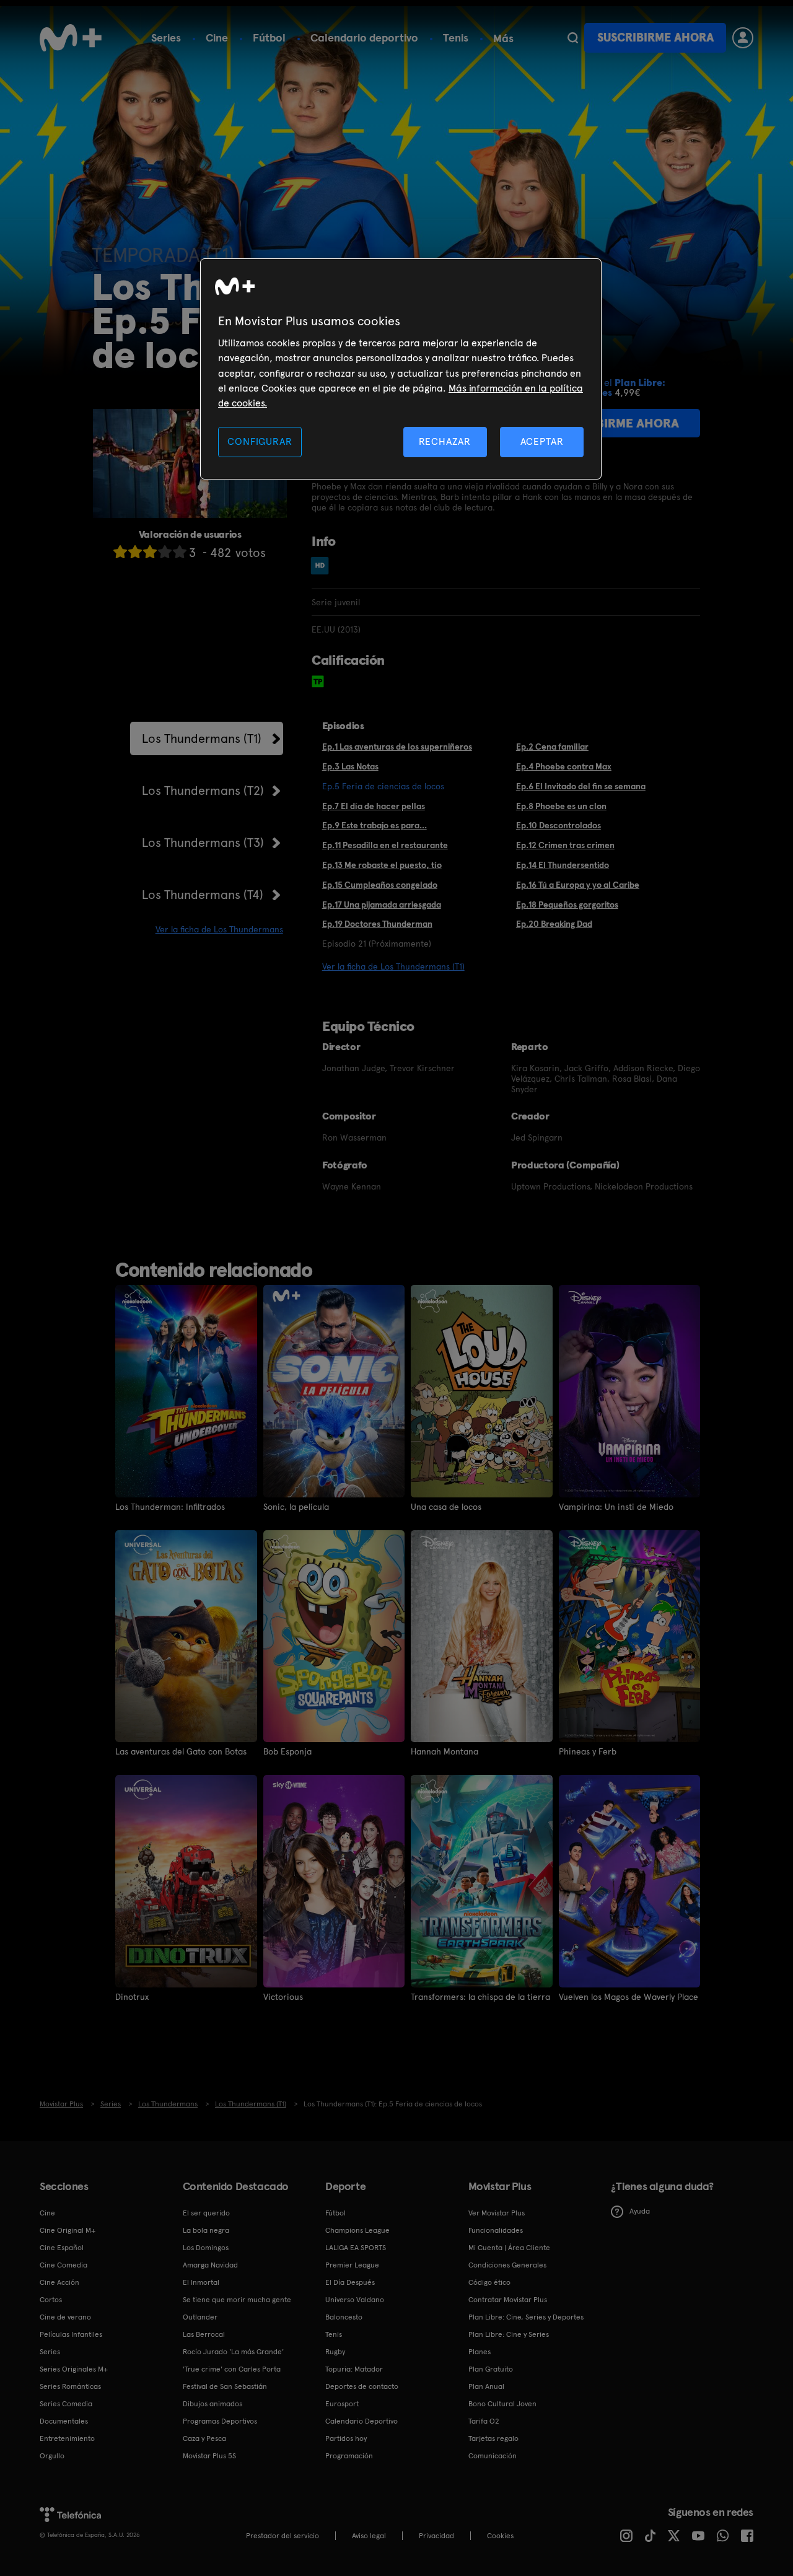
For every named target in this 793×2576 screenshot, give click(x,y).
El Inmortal (201, 2282)
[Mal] (135, 552)
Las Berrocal (204, 2334)
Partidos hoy (346, 2438)
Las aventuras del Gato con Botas (181, 1751)
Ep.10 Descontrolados (559, 825)
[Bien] (165, 552)
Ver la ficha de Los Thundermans (219, 929)
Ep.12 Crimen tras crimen (565, 845)
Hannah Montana (445, 1751)
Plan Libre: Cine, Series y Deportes (526, 2317)
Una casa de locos (446, 1507)
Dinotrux (132, 1997)
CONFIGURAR (260, 441)
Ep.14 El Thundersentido (563, 865)
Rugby (335, 2352)
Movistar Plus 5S (209, 2456)
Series (166, 37)
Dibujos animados (212, 2404)
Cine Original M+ (68, 2230)
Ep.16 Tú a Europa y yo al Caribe (578, 885)
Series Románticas (70, 2386)
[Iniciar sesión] (743, 38)
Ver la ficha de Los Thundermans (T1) (393, 966)
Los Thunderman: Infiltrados (170, 1507)
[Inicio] (71, 38)
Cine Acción (59, 2282)
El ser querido (206, 2213)
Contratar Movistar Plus (508, 2300)
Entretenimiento (67, 2438)
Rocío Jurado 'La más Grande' (233, 2352)
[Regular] (150, 552)
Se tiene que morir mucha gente (237, 2300)
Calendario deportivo (364, 37)
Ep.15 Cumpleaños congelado (380, 885)
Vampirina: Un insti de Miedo (616, 1507)
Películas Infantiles (71, 2334)
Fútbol (269, 37)
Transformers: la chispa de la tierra (480, 1997)
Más (503, 38)
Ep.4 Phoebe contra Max (564, 766)
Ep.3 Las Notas (350, 766)
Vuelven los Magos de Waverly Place (629, 1997)
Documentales (64, 2421)
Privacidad (436, 2536)
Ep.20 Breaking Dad (554, 924)
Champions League (357, 2230)
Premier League (352, 2265)
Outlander (200, 2317)
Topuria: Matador (354, 2369)
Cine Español (62, 2248)
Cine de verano (65, 2317)
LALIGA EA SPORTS (356, 2248)
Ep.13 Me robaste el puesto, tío (382, 865)
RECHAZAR (445, 441)
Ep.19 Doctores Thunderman (377, 924)
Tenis (456, 37)
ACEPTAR (542, 441)
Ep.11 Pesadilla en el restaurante (385, 845)
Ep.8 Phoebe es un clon (561, 806)
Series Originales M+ (74, 2369)
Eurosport (342, 2404)
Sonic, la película (296, 1507)
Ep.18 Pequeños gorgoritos (567, 905)
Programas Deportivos (220, 2421)
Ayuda (640, 2211)
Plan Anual (486, 2386)
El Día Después (350, 2282)
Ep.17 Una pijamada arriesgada (382, 905)
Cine (217, 37)
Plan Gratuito (491, 2369)
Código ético (489, 2282)
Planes (480, 2352)
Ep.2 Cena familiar (552, 747)
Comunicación (493, 2456)
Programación (349, 2456)
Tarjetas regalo (493, 2438)
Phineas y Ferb (588, 1751)
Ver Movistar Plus (497, 2213)
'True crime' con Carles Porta (232, 2369)
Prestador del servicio (283, 2536)
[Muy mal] (120, 552)
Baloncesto (344, 2317)
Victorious (283, 1997)
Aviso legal (369, 2536)
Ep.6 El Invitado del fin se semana (581, 786)
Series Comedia (66, 2404)
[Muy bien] (180, 552)
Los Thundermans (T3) (203, 843)
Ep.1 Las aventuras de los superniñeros (397, 747)
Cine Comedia (64, 2265)
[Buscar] (573, 38)
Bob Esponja (287, 1751)
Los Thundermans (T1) (202, 738)
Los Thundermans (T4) (203, 895)
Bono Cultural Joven (502, 2404)
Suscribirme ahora (655, 37)
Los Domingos (206, 2248)
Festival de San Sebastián (225, 2386)
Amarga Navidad (210, 2265)
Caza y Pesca (204, 2438)
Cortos (51, 2300)
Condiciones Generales (507, 2265)
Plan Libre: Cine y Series (509, 2334)
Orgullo (52, 2456)
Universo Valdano (355, 2300)
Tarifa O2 (484, 2421)
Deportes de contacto (362, 2386)
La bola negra (206, 2230)
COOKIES (500, 2536)
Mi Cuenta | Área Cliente (509, 2248)
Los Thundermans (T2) (203, 791)
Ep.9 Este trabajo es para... (375, 825)
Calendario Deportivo (361, 2421)
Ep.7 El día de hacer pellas (374, 806)
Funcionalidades (496, 2230)
